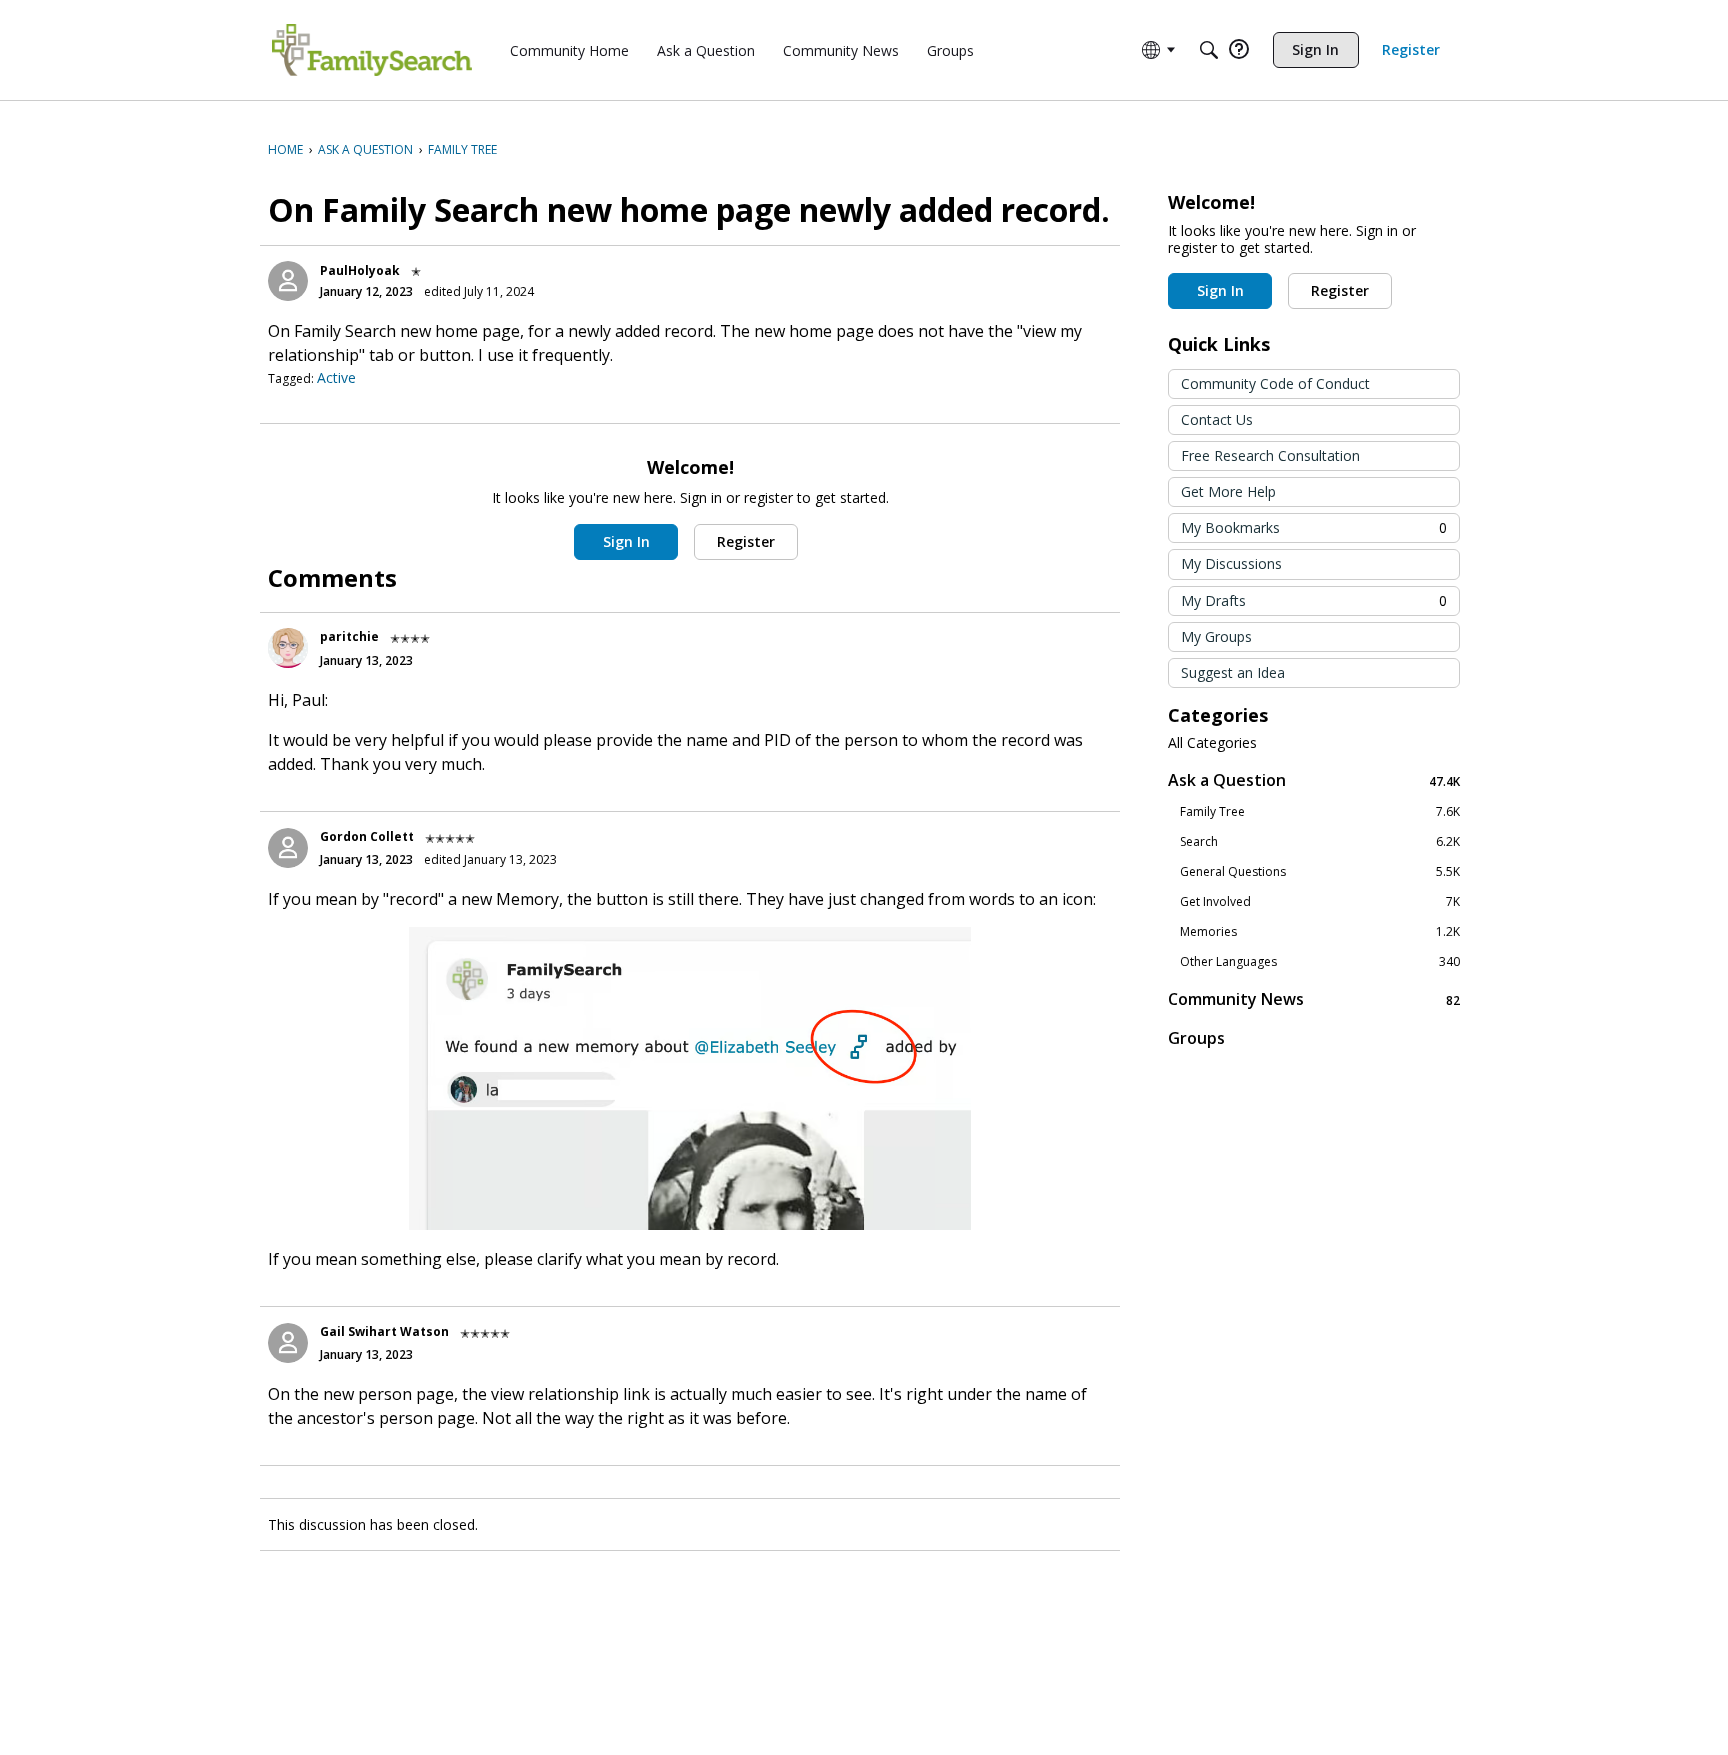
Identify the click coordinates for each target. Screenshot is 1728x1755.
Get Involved (1320, 902)
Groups (1196, 1038)
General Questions (1320, 872)
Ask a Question (1314, 780)
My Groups (1216, 636)
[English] (372, 50)
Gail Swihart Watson (384, 1331)
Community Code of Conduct (1275, 383)
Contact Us (1217, 419)
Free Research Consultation (1270, 455)
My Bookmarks (1314, 527)
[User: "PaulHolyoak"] (288, 281)
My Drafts (1314, 600)
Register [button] (746, 541)
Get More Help (1228, 491)
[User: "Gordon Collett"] (288, 848)
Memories (1320, 932)
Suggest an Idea (1233, 672)
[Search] (1209, 50)
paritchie (349, 636)
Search (1320, 842)
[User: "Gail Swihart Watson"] (288, 1343)
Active (336, 377)
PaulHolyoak (360, 270)
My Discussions (1231, 563)
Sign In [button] (626, 541)
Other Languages (1320, 962)
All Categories (1212, 743)
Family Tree (1320, 812)
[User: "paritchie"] (288, 648)
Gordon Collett (367, 836)
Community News (1314, 999)
